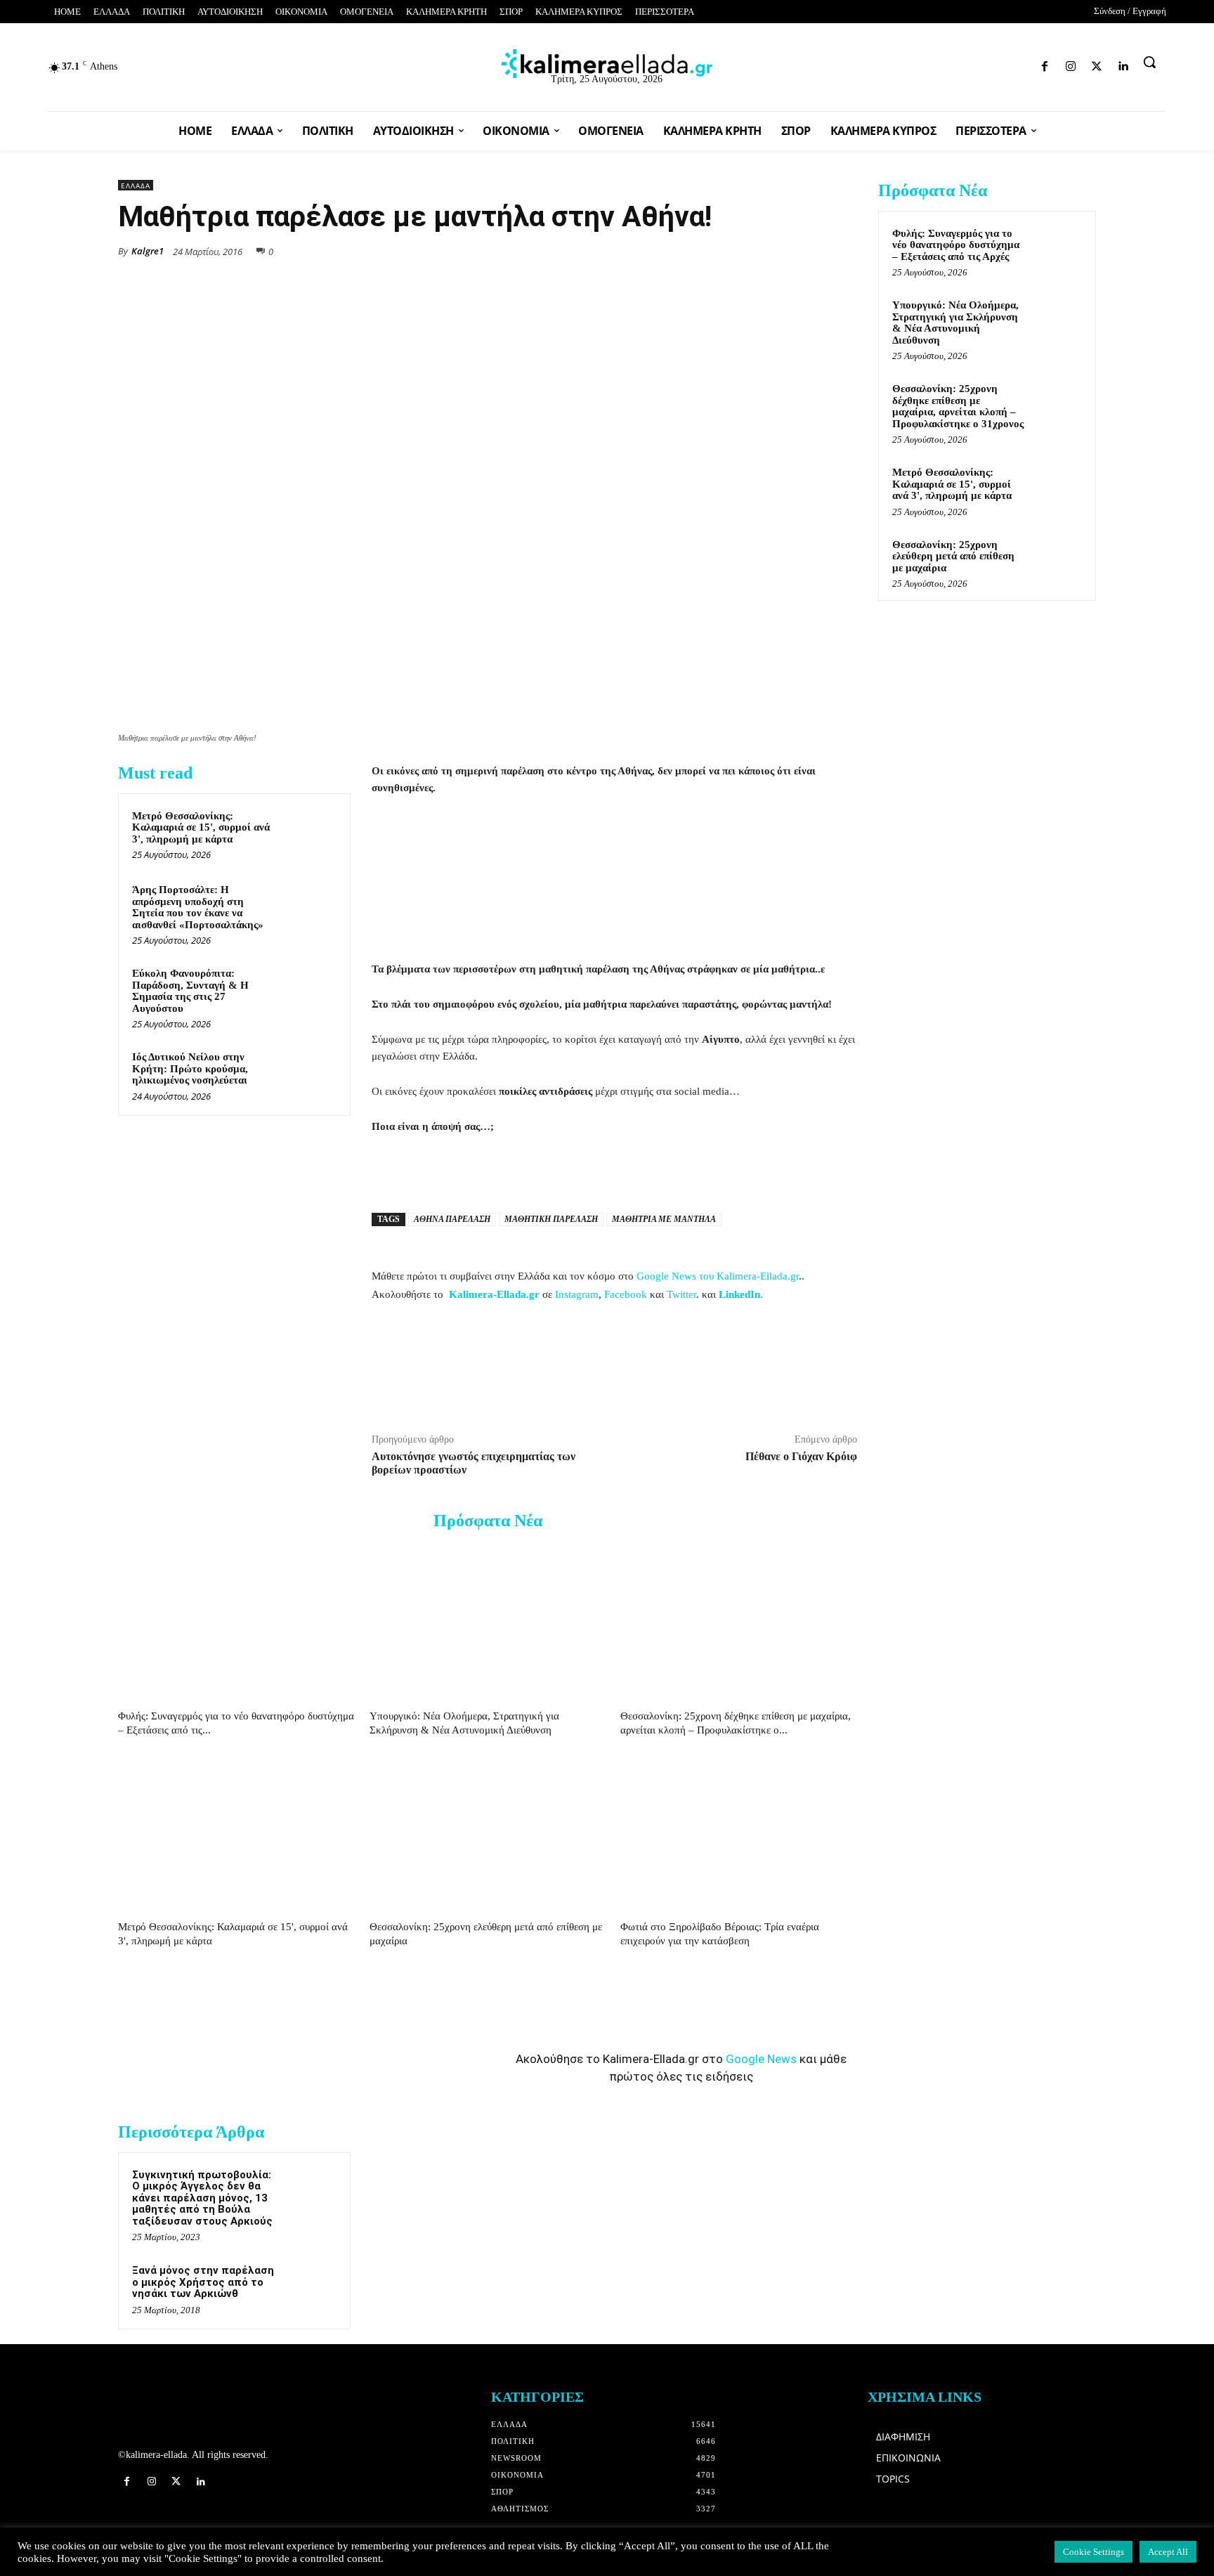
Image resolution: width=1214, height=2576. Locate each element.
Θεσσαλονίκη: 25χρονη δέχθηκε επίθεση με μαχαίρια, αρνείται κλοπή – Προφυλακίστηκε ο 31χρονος (958, 406)
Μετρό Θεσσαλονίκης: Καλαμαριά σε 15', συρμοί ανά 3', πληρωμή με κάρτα (201, 827)
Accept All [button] (1168, 2552)
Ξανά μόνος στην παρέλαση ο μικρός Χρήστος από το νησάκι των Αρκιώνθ (203, 2282)
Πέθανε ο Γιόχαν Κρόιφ (801, 1456)
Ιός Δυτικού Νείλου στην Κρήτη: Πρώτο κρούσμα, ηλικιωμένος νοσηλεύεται (190, 1068)
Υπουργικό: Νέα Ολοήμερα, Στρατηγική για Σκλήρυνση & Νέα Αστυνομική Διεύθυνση (955, 323)
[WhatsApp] (746, 250)
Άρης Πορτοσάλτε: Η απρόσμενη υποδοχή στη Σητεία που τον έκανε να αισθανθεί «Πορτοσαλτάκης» (198, 907)
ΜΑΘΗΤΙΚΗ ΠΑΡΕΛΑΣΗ (551, 1219)
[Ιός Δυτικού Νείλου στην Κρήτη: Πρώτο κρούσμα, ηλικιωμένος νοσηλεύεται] (310, 1075)
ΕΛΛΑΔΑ (136, 186)
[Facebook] (952, 64)
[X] (714, 250)
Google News (761, 2059)
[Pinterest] (843, 250)
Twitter (681, 1294)
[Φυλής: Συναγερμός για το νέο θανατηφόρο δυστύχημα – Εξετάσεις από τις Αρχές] (236, 1622)
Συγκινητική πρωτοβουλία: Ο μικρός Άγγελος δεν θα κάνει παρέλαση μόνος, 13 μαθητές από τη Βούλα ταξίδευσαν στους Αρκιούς (202, 2198)
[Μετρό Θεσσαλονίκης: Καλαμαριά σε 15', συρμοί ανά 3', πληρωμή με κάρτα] (310, 834)
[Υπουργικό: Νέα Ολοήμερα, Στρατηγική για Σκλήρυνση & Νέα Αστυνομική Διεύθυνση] (488, 1622)
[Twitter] (1001, 64)
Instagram (577, 1294)
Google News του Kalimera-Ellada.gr (718, 1276)
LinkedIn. (741, 1294)
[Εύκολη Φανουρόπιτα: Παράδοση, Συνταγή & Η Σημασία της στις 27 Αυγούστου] (310, 991)
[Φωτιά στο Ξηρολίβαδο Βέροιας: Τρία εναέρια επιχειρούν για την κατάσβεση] (739, 1833)
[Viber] (811, 250)
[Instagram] (977, 64)
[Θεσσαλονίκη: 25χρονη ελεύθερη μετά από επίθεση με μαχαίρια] (488, 1833)
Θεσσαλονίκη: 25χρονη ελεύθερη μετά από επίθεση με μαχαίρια (953, 556)
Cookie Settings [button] (1094, 2552)
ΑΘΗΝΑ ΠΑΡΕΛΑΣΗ (452, 1219)
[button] (1149, 62)
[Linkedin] (1026, 64)
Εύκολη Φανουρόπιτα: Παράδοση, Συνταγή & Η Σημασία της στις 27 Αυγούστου (190, 991)
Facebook (626, 1294)
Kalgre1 (148, 251)
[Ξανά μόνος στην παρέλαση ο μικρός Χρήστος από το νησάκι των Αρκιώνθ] (310, 2289)
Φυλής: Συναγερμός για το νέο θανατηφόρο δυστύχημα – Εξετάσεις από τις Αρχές (956, 245)
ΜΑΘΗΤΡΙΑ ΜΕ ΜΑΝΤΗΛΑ (664, 1219)
